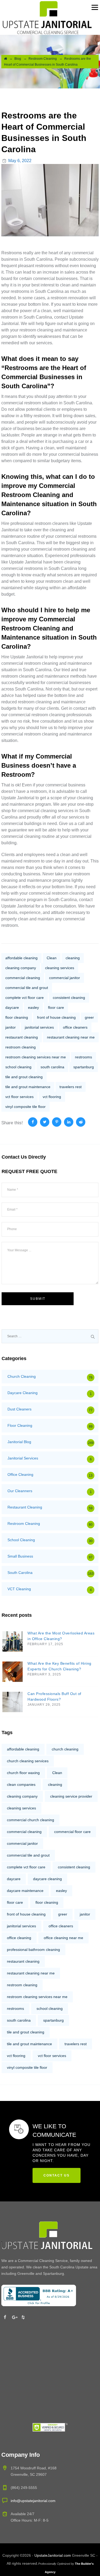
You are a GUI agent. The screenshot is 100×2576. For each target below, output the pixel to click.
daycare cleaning (47, 1879)
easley (33, 1007)
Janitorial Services (23, 1458)
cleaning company (21, 968)
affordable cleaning (21, 958)
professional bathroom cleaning (33, 1950)
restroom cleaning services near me (36, 1057)
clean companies (21, 1784)
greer (89, 1017)
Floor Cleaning (20, 1425)
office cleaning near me (63, 1938)
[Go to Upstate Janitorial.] (5, 59)
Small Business (20, 1556)
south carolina (52, 1067)
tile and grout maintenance (28, 1087)
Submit (38, 1299)
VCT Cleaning (19, 1589)
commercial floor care (72, 1832)
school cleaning (18, 1067)
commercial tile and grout (27, 988)
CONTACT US (57, 2175)
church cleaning (65, 1749)
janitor (11, 1027)
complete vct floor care (25, 998)
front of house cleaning (56, 1017)
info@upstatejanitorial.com (33, 2501)
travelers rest (71, 1087)
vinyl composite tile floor (25, 1107)
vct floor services (19, 1097)
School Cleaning (21, 1540)
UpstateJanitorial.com (53, 2555)
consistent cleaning (69, 998)
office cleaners (75, 1027)
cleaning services (60, 968)
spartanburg (84, 1067)
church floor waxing (23, 1773)
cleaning (73, 958)
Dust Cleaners (19, 1409)
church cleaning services (28, 1761)
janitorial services (39, 1027)
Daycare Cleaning (23, 1393)
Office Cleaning (20, 1474)
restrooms (83, 1057)
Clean (52, 958)
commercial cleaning (23, 978)
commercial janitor (65, 978)
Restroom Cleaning (24, 1524)
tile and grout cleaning (24, 1077)
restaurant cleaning (22, 1037)
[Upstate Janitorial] (47, 17)
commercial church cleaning (31, 1820)
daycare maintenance (25, 1891)
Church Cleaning (22, 1376)
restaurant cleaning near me (71, 1037)
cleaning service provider (71, 1796)
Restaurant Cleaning (25, 1507)
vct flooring (52, 1097)
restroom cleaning (21, 1047)
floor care (56, 1007)
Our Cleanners (20, 1491)
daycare (12, 1007)
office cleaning (19, 1938)
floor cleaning (17, 1017)
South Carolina (20, 1573)
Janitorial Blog (19, 1442)
